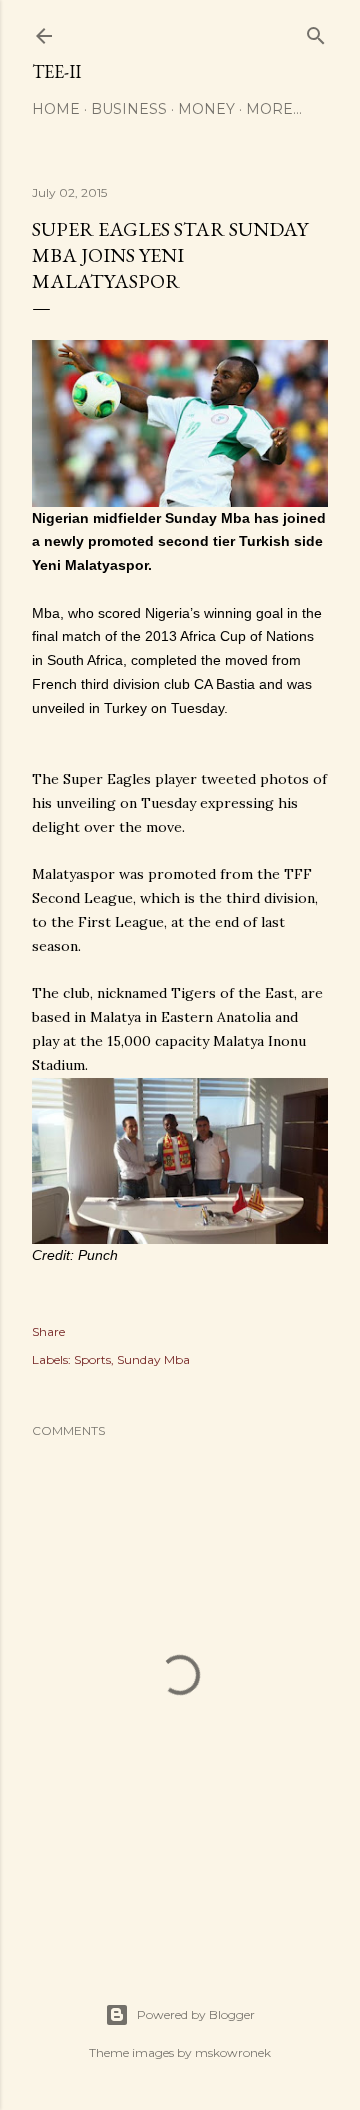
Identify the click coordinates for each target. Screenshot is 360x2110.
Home (56, 109)
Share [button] (48, 1331)
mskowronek (233, 2052)
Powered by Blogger (196, 2014)
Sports (92, 1359)
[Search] (316, 31)
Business (129, 109)
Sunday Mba (153, 1359)
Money (206, 109)
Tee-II (56, 71)
